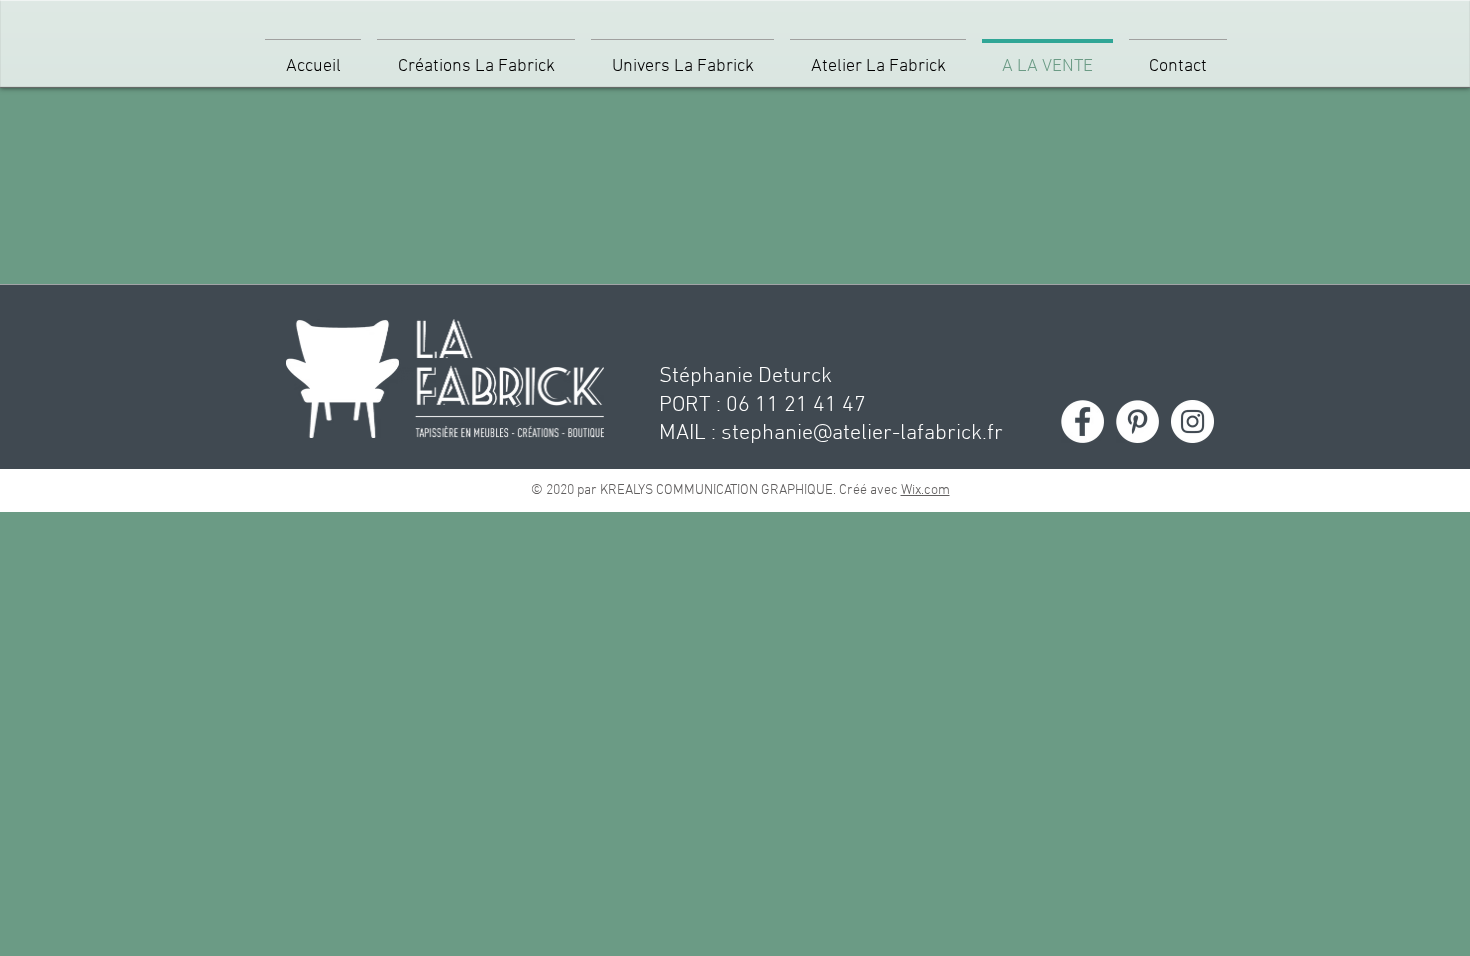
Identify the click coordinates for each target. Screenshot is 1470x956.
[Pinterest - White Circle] (1137, 421)
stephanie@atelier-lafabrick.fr (862, 433)
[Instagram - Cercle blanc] (1192, 421)
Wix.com (925, 490)
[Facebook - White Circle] (1082, 421)
